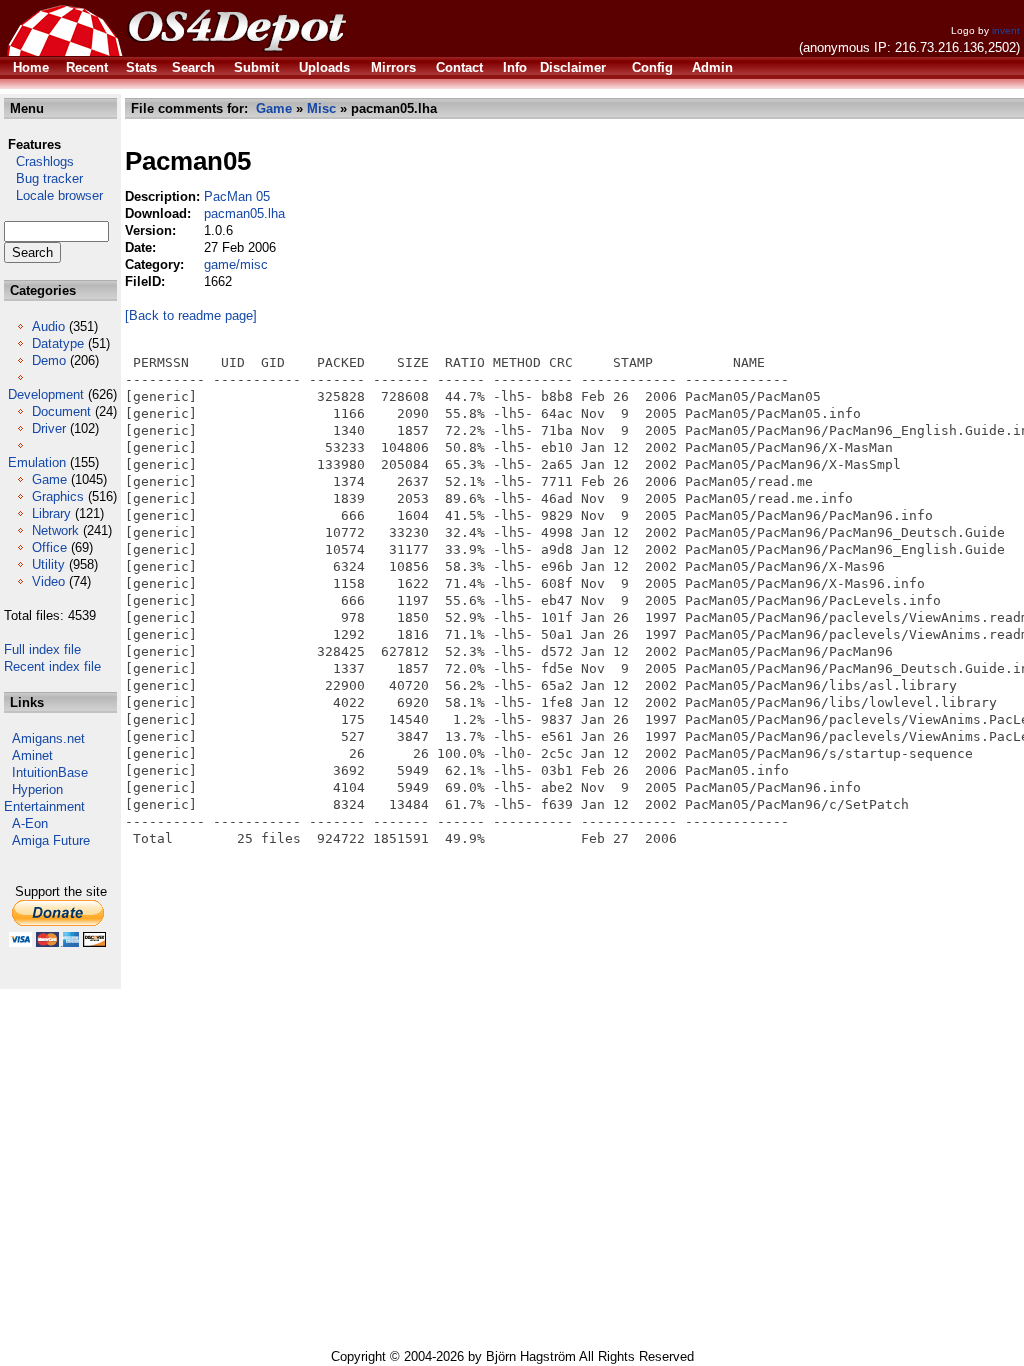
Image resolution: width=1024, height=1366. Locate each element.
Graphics (58, 496)
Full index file (42, 649)
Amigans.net (48, 738)
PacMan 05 (237, 196)
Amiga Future (51, 840)
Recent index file (52, 666)
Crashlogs (39, 161)
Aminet (32, 755)
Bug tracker (43, 178)
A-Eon (30, 823)
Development (46, 394)
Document (61, 411)
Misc (321, 108)
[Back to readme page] (191, 315)
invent (1006, 30)
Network (55, 530)
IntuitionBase (50, 772)
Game (49, 479)
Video (48, 581)
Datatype (58, 343)
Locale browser (53, 195)
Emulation (37, 462)
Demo (49, 360)
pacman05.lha (244, 213)
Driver (49, 428)
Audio (48, 326)
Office (49, 547)
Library (51, 513)
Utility (48, 564)
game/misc (236, 264)
